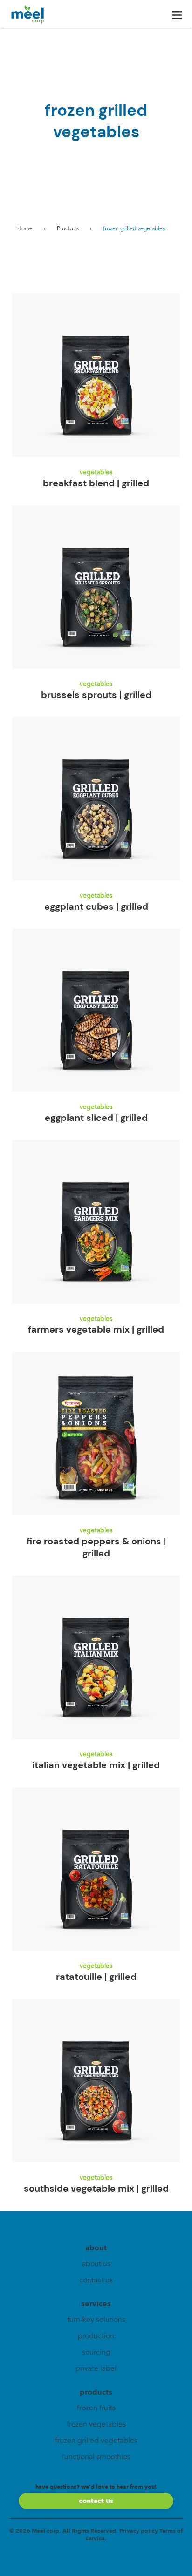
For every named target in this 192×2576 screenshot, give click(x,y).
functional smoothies (96, 2457)
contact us (96, 2281)
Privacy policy (139, 2531)
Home (25, 229)
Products (68, 229)
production (96, 2336)
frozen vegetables (96, 2425)
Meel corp (45, 2531)
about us (96, 2264)
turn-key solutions (96, 2320)
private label (96, 2369)
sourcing (96, 2353)
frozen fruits (96, 2408)
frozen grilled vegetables (96, 2441)
